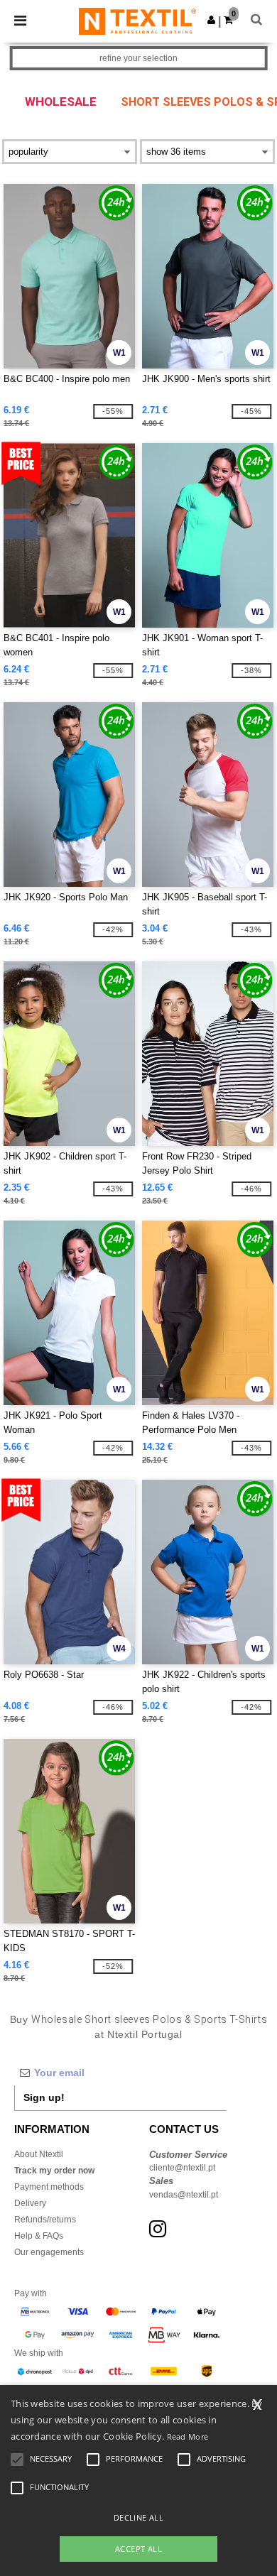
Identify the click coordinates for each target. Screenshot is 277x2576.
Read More (188, 2436)
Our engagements (49, 2252)
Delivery (30, 2203)
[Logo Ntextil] (137, 21)
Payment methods (49, 2187)
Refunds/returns (45, 2220)
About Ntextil (39, 2154)
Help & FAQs (39, 2236)
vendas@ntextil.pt (184, 2195)
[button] (211, 20)
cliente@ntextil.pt (182, 2168)
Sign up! (44, 2097)
